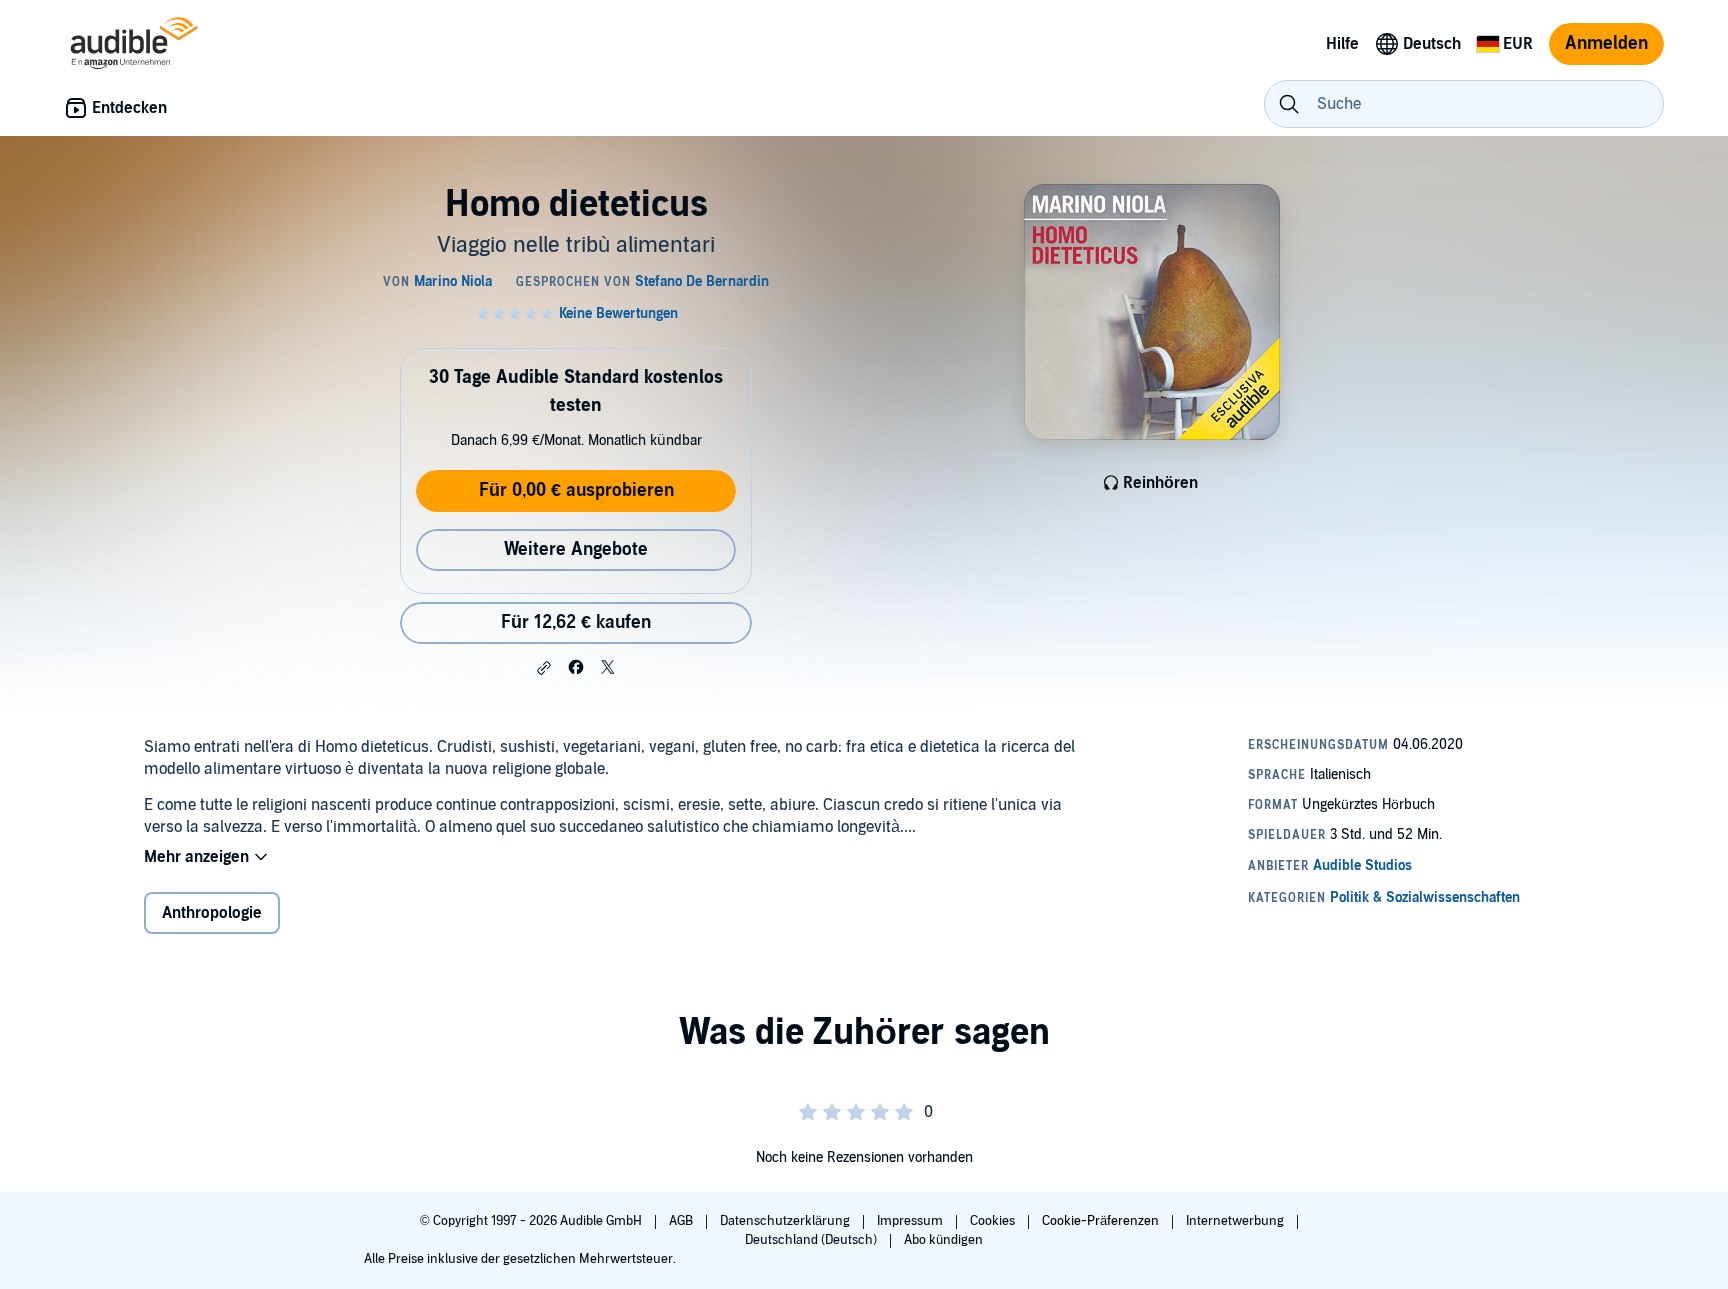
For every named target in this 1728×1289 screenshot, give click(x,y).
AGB (682, 1221)
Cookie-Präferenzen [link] (1100, 1221)
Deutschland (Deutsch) (812, 1240)
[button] (544, 668)
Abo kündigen (943, 1240)
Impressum (911, 1221)
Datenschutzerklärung (786, 1221)
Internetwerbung (1236, 1221)
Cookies (994, 1221)
